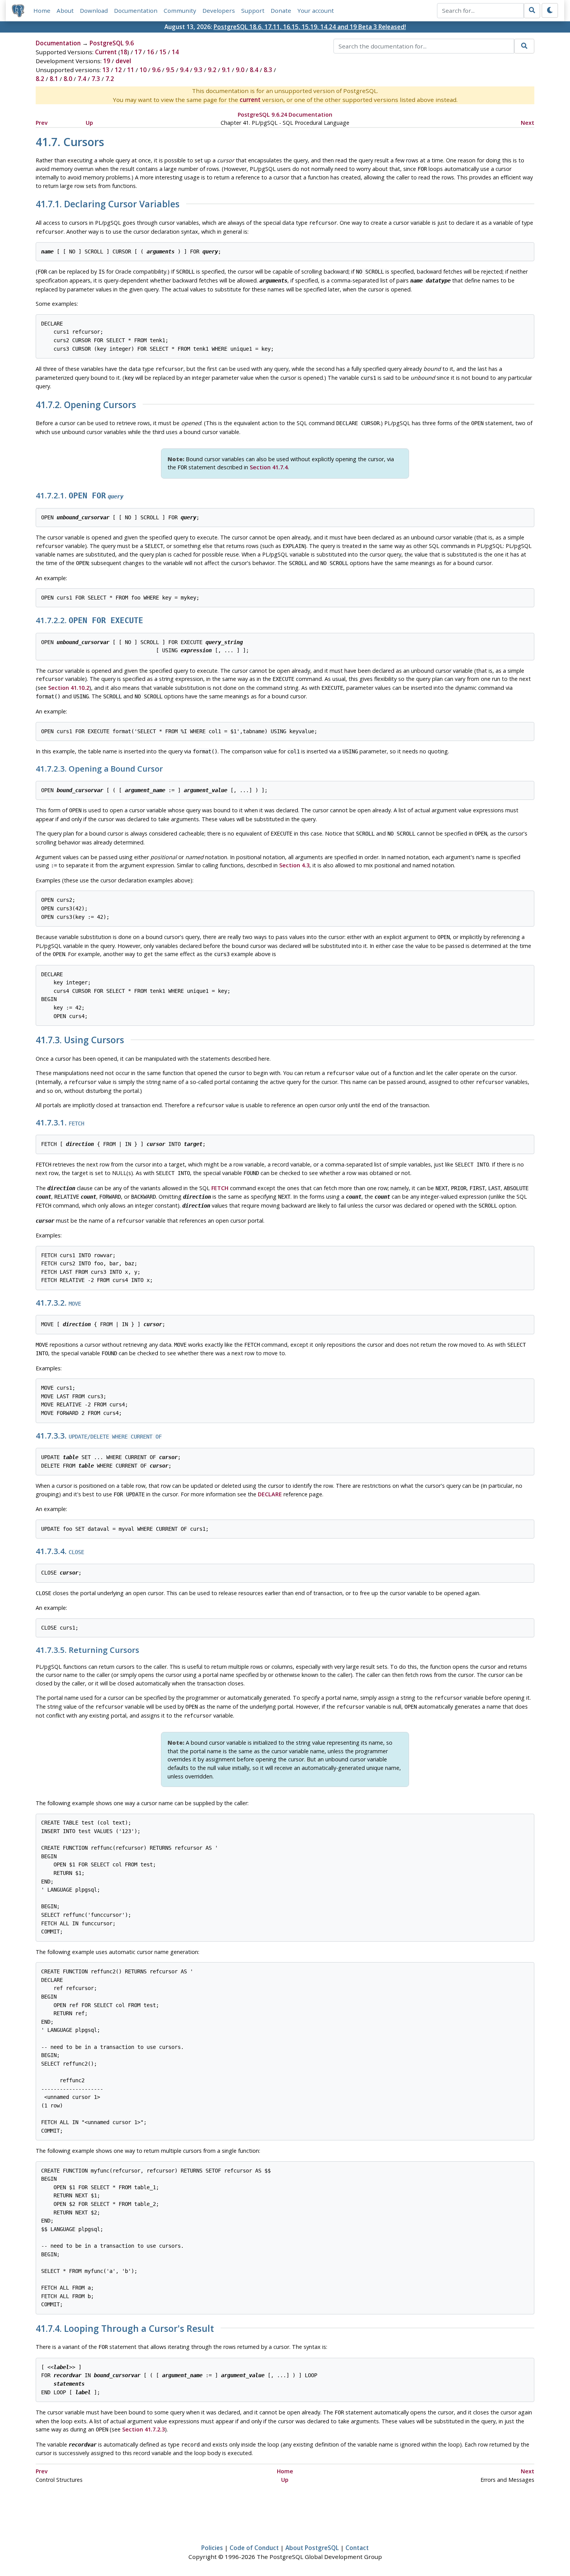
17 (138, 52)
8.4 (254, 70)
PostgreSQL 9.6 (112, 43)
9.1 (226, 70)
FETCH (220, 1188)
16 (150, 52)
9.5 (170, 70)
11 (131, 70)
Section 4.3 (294, 865)
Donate (281, 10)
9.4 (184, 70)
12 (118, 70)
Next (528, 123)
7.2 (110, 79)
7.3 (96, 79)
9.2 (212, 70)
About (65, 10)
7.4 (82, 79)
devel (123, 61)
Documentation (136, 10)
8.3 (268, 70)
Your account (316, 10)
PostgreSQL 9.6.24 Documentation (285, 115)
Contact (357, 2548)
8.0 (68, 79)
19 (107, 61)
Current (106, 52)
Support (253, 10)
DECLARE (270, 1494)
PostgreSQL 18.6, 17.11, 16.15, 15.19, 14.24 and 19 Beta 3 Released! (310, 27)
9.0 (240, 70)
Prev (42, 123)
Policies (212, 2548)
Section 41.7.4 (269, 467)
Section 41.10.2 (69, 688)
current (250, 100)
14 (175, 52)
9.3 (198, 70)
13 (106, 70)
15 (163, 52)
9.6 (156, 70)
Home (42, 10)
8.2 (40, 79)
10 (143, 70)
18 (124, 52)
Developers (219, 10)
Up (89, 123)
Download (94, 10)
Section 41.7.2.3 (143, 2429)
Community (180, 10)
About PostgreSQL (312, 2548)
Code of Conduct (254, 2548)
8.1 (54, 79)
